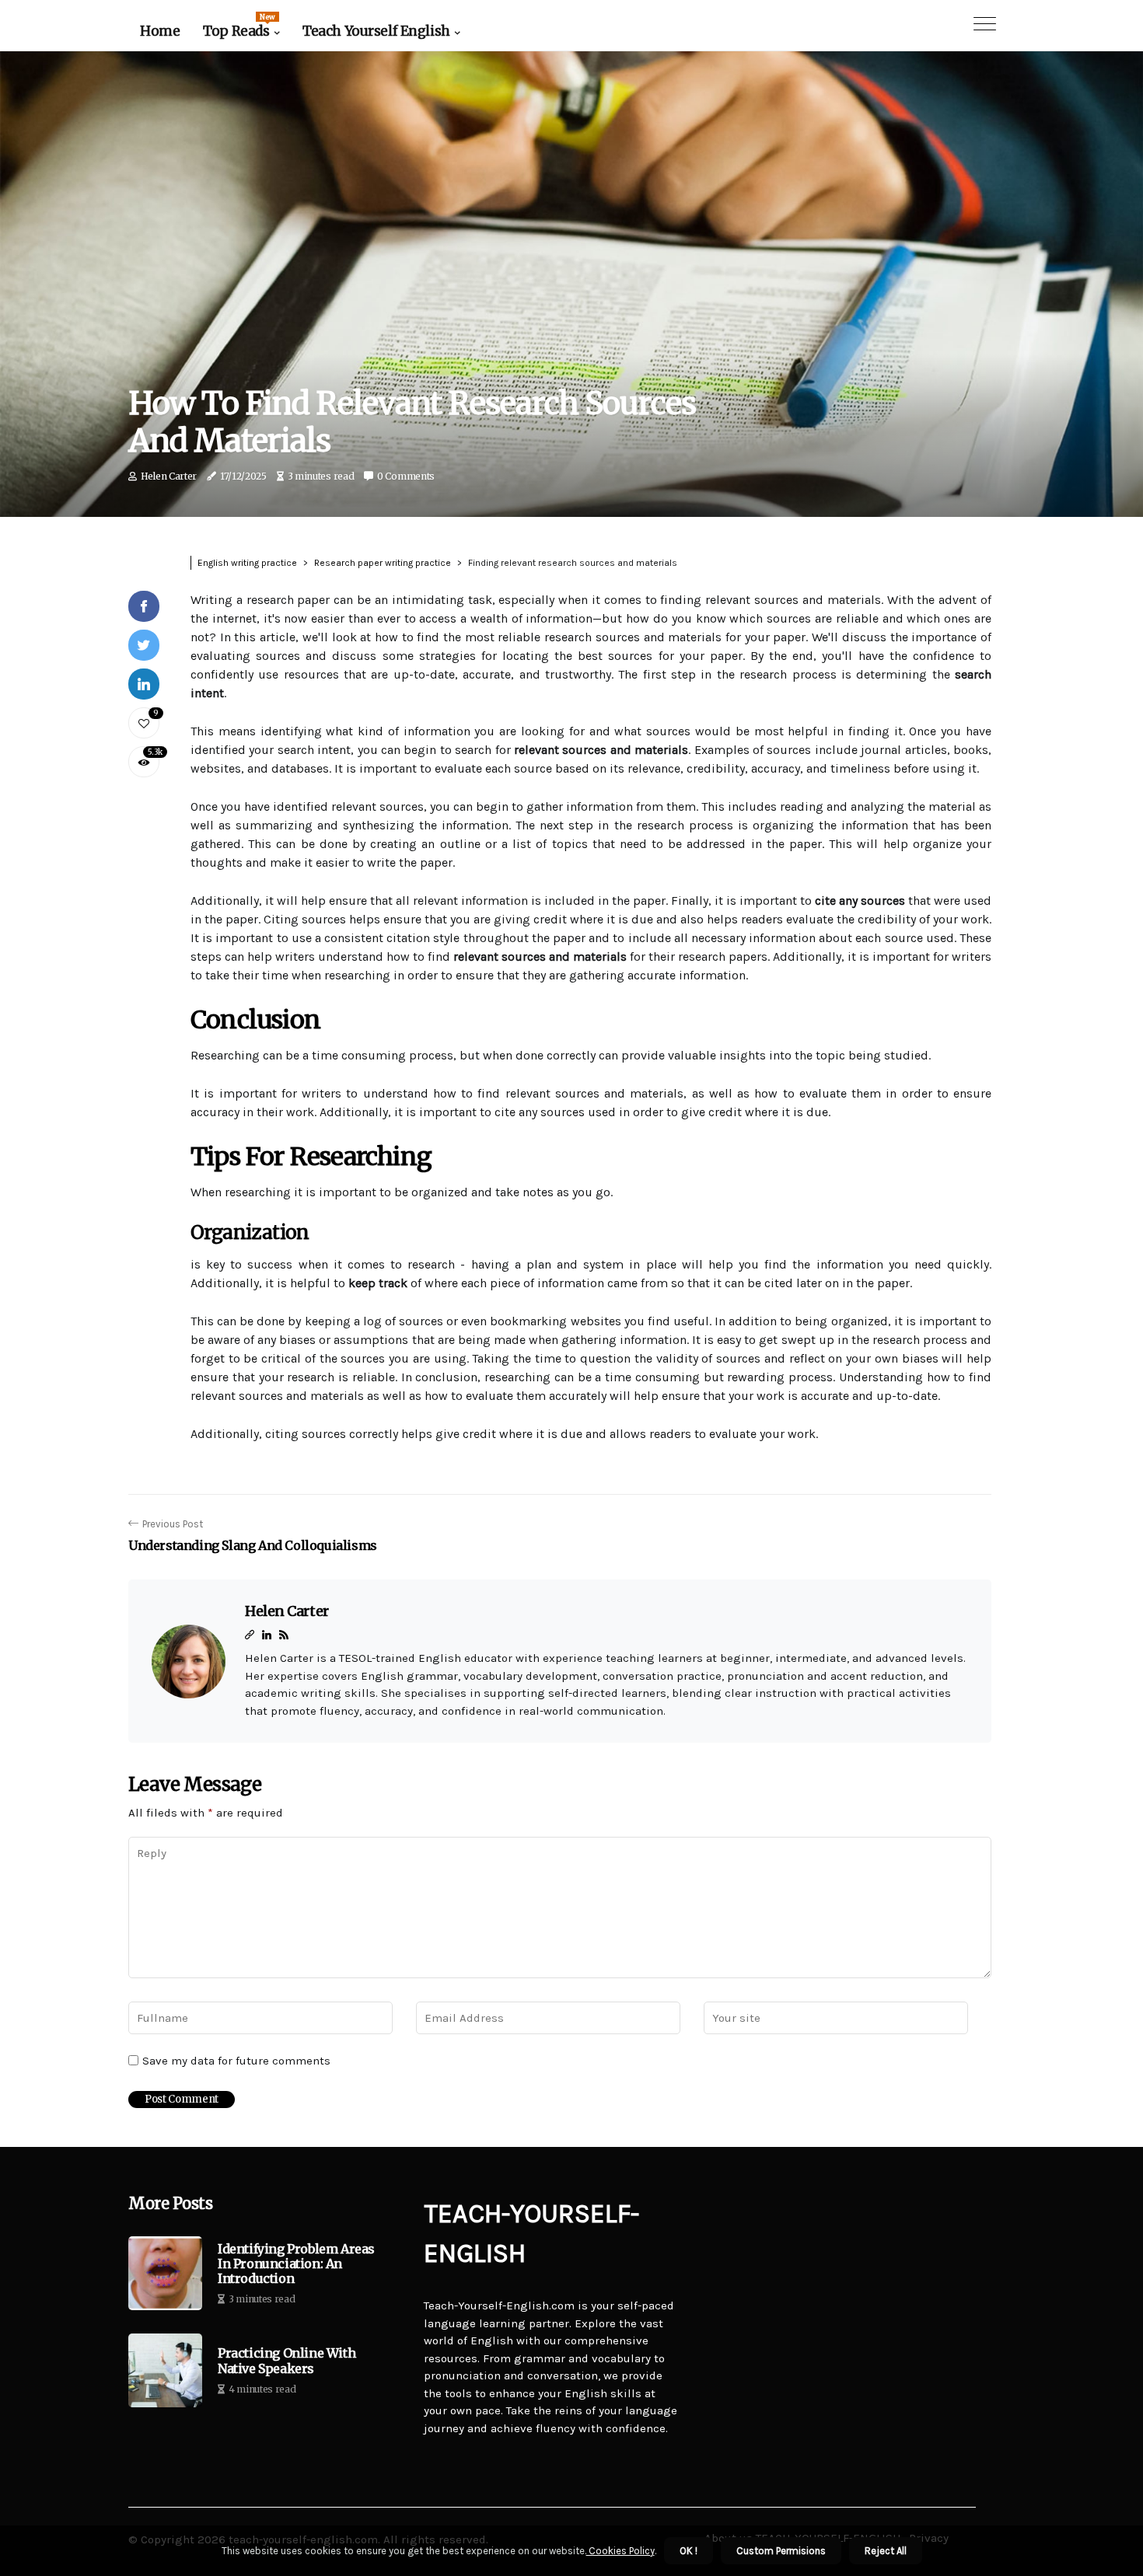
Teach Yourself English (376, 31)
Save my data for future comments (236, 2061)
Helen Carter (169, 476)
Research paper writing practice (383, 563)
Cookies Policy (620, 2551)
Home (160, 31)
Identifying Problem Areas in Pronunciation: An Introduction (296, 2264)
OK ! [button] (689, 2551)
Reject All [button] (886, 2551)
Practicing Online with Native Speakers (287, 2361)
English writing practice (247, 563)
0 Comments (406, 476)
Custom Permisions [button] (781, 2551)
